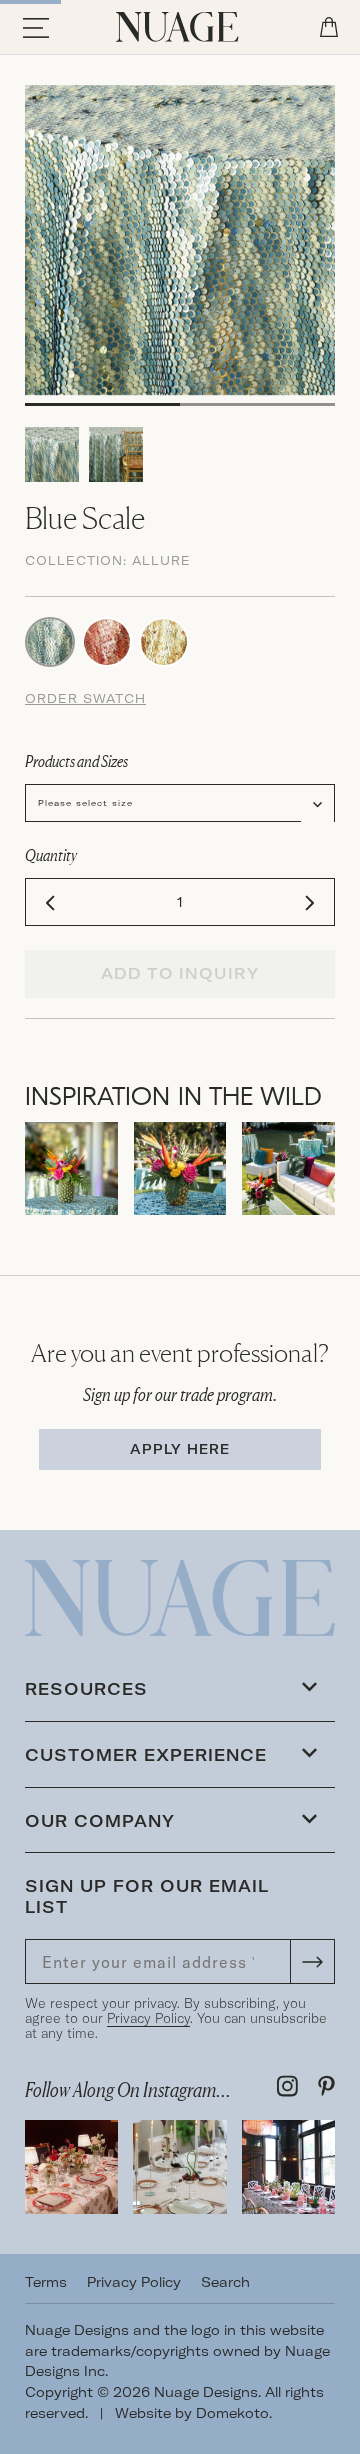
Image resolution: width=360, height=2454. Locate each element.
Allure (161, 560)
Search (225, 2282)
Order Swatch (85, 698)
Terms (46, 2282)
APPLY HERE (180, 1449)
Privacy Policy (148, 2018)
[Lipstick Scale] (107, 640)
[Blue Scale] (50, 640)
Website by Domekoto (192, 2413)
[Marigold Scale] (164, 640)
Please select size (85, 803)
